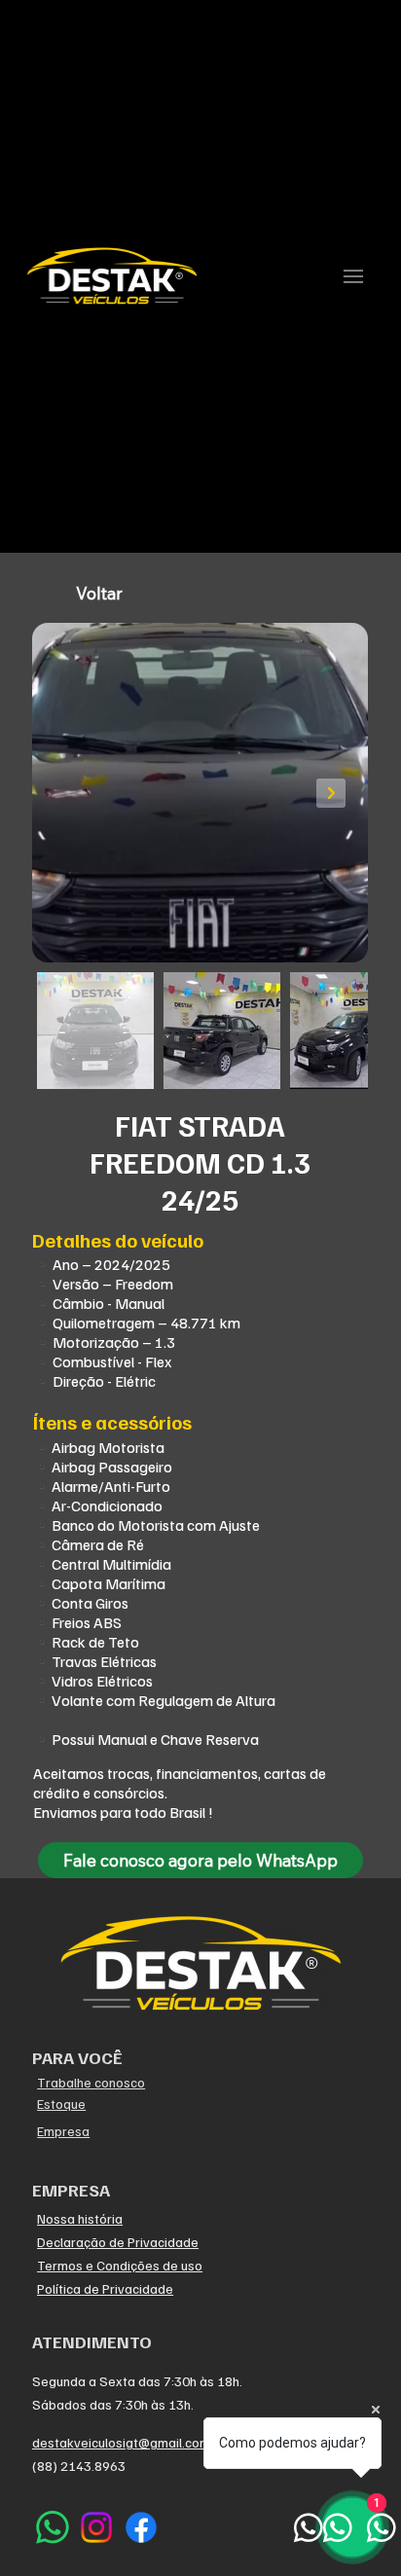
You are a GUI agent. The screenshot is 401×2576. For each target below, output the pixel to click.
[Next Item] (331, 793)
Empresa (63, 2131)
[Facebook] (141, 2527)
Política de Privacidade (105, 2288)
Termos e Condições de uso (120, 2265)
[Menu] (353, 276)
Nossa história (80, 2218)
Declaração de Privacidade (118, 2242)
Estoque (61, 2104)
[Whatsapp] (53, 2527)
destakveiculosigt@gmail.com (121, 2442)
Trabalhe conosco (91, 2082)
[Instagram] (96, 2527)
